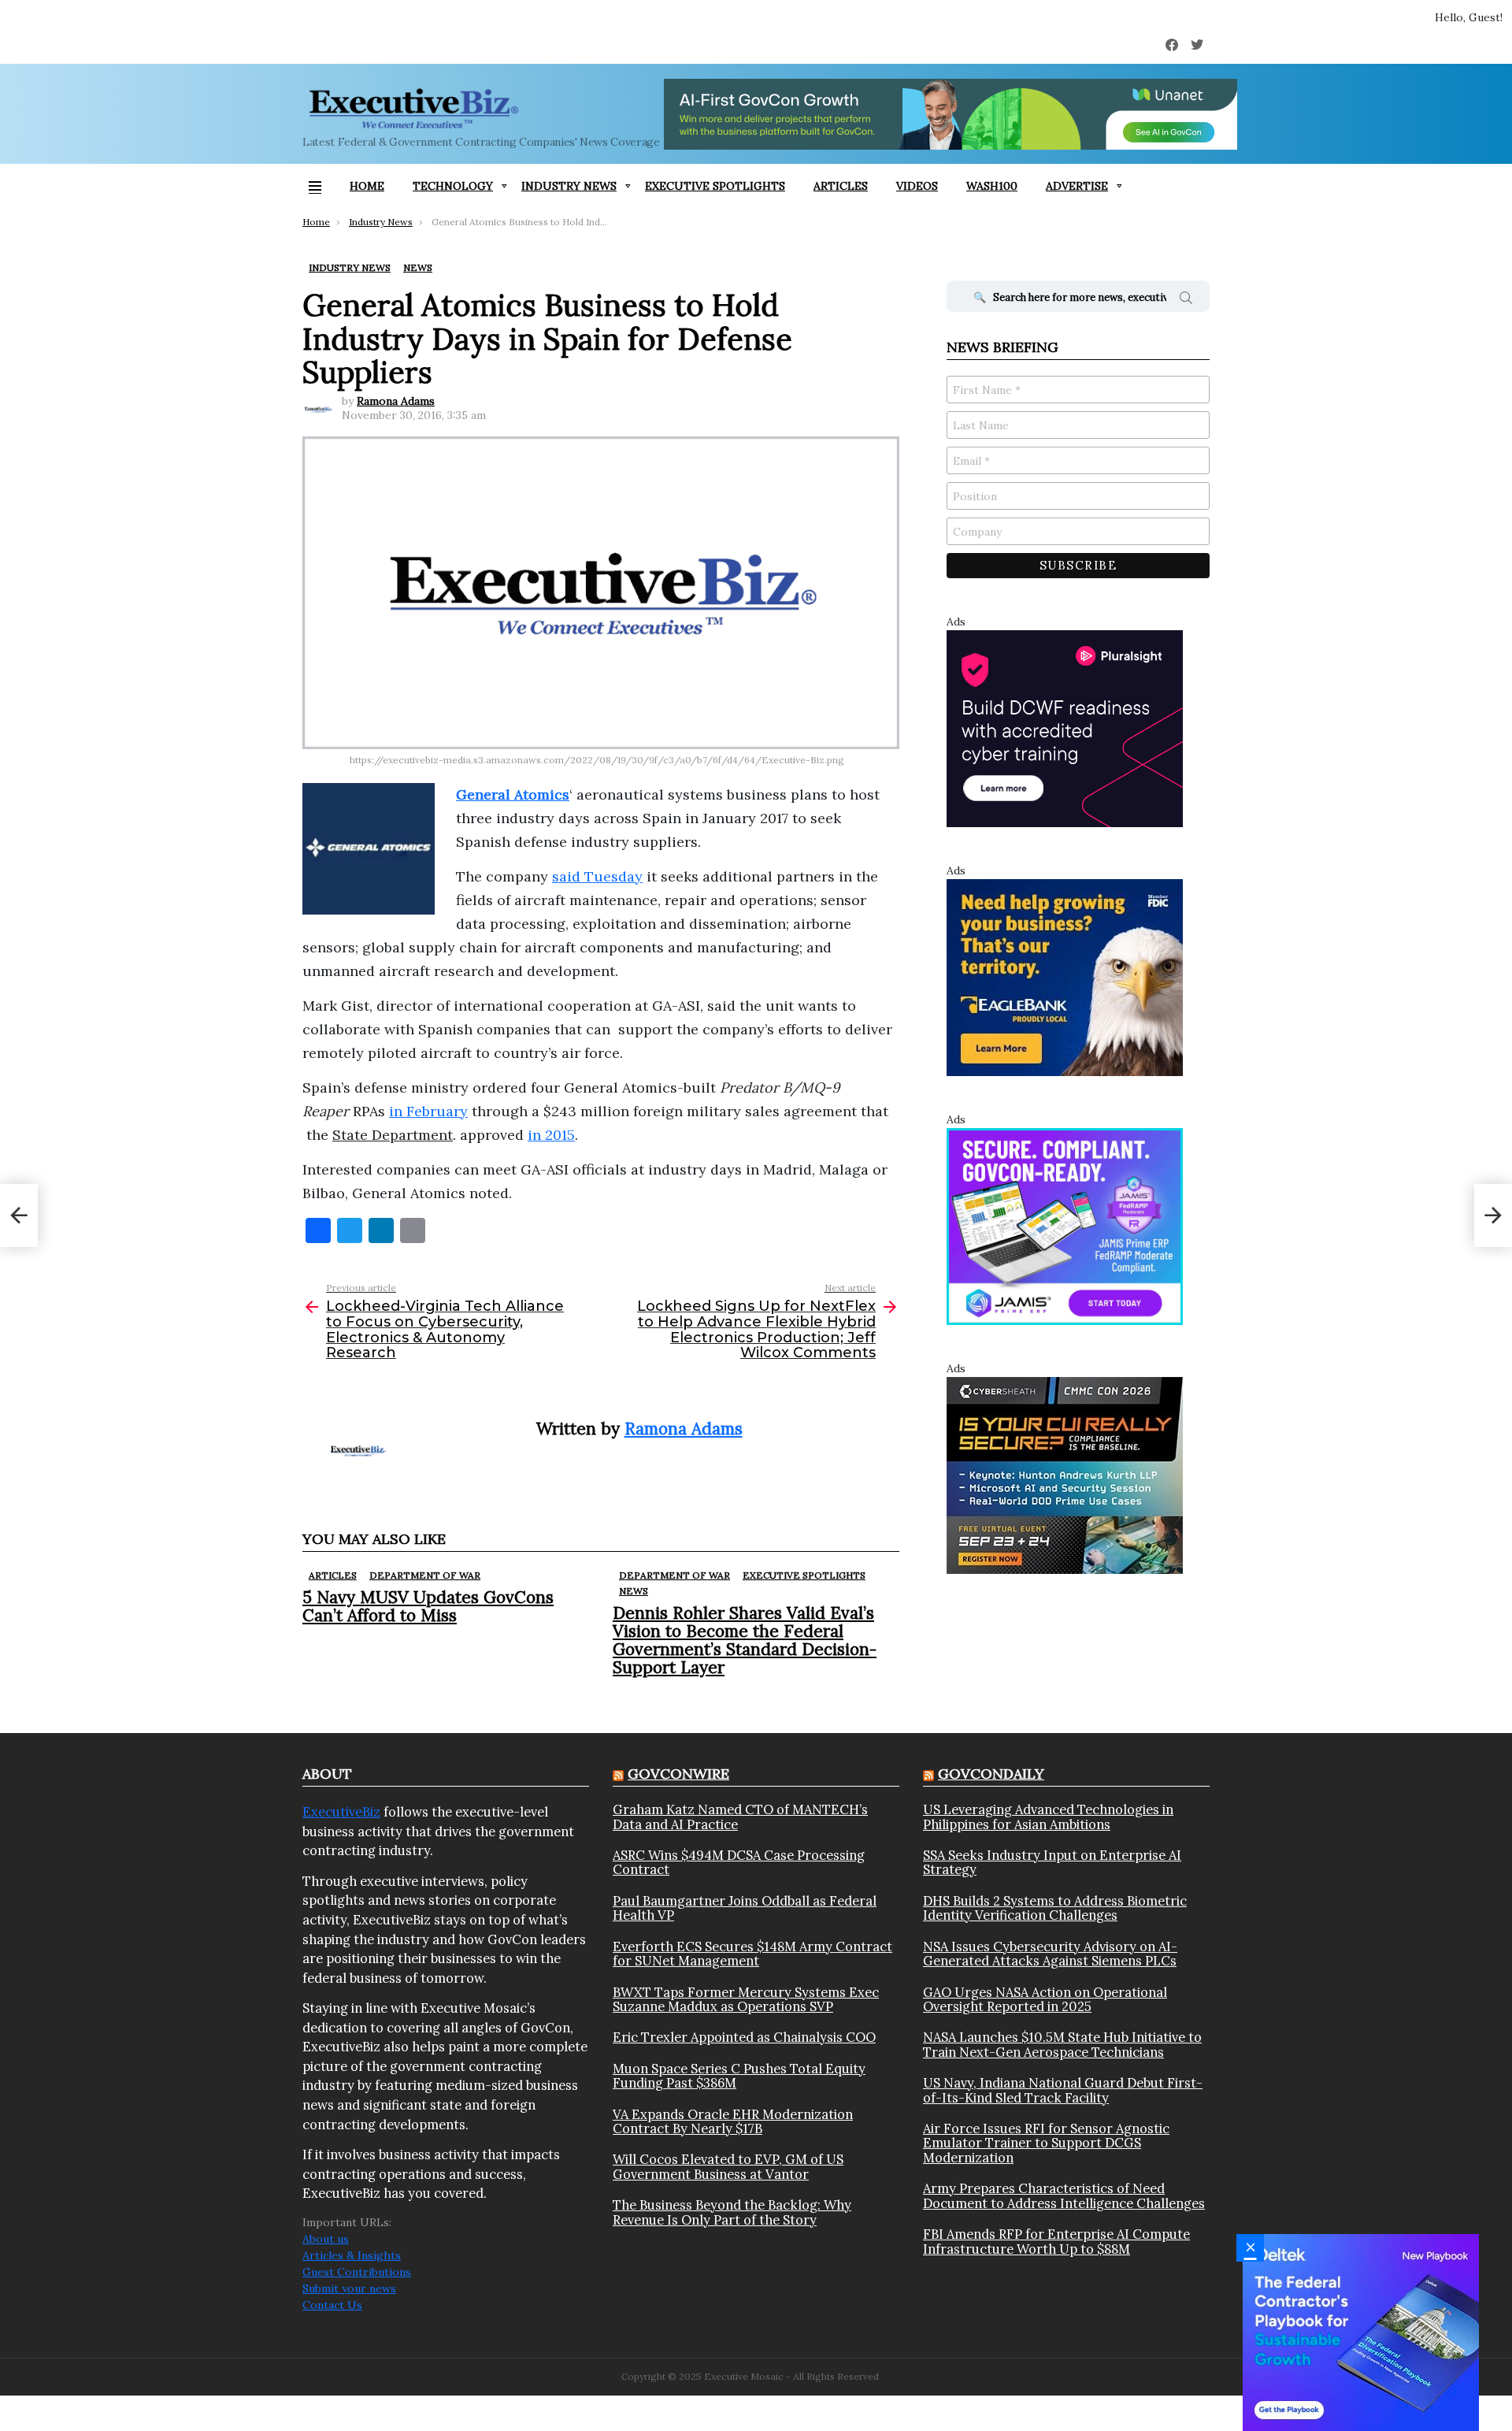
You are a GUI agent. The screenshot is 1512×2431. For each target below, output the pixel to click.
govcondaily (991, 1774)
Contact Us (332, 2305)
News (634, 1591)
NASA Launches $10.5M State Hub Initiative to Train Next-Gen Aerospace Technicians (1062, 2045)
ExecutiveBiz (341, 1812)
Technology (453, 186)
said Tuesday (597, 876)
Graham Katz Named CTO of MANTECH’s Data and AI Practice (740, 1817)
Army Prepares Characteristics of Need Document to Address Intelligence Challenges (1064, 2196)
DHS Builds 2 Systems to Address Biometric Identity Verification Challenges (1055, 1908)
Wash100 (992, 186)
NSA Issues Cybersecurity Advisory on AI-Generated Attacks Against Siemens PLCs (1050, 1954)
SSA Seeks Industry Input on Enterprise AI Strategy (1052, 1863)
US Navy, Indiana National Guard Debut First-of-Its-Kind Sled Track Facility (1063, 2090)
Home (367, 186)
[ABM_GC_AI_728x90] (951, 114)
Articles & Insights (352, 2255)
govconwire (678, 1774)
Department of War (425, 1575)
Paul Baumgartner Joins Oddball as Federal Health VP (745, 1908)
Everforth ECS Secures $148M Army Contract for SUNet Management (752, 1954)
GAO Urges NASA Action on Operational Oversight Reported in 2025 (1045, 2000)
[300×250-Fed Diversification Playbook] (1361, 2332)
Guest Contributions (357, 2272)
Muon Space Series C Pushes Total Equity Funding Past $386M (739, 2076)
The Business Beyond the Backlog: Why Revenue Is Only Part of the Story (732, 2212)
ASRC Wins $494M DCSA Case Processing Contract (739, 1863)
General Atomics (513, 794)
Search (1186, 300)
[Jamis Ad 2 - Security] (1065, 1226)
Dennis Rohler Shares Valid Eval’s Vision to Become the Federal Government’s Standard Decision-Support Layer (745, 1640)
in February (428, 1111)
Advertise (1077, 186)
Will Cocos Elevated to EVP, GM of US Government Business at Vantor (728, 2167)
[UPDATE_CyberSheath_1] (1065, 1475)
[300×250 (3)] (1065, 728)
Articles (841, 186)
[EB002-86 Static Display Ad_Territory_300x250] (1065, 977)
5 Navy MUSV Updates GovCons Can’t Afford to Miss (428, 1606)
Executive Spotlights (715, 186)
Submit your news (349, 2288)
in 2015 (551, 1135)
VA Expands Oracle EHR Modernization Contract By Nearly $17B (733, 2122)
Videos (917, 186)
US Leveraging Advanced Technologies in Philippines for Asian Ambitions (1048, 1817)
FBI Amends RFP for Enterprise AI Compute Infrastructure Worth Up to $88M (1056, 2242)
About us (326, 2239)
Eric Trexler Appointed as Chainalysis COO (744, 2037)
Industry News (569, 186)
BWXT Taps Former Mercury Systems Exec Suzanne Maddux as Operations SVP (746, 2000)
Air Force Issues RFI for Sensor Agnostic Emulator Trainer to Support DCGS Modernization (1046, 2143)
